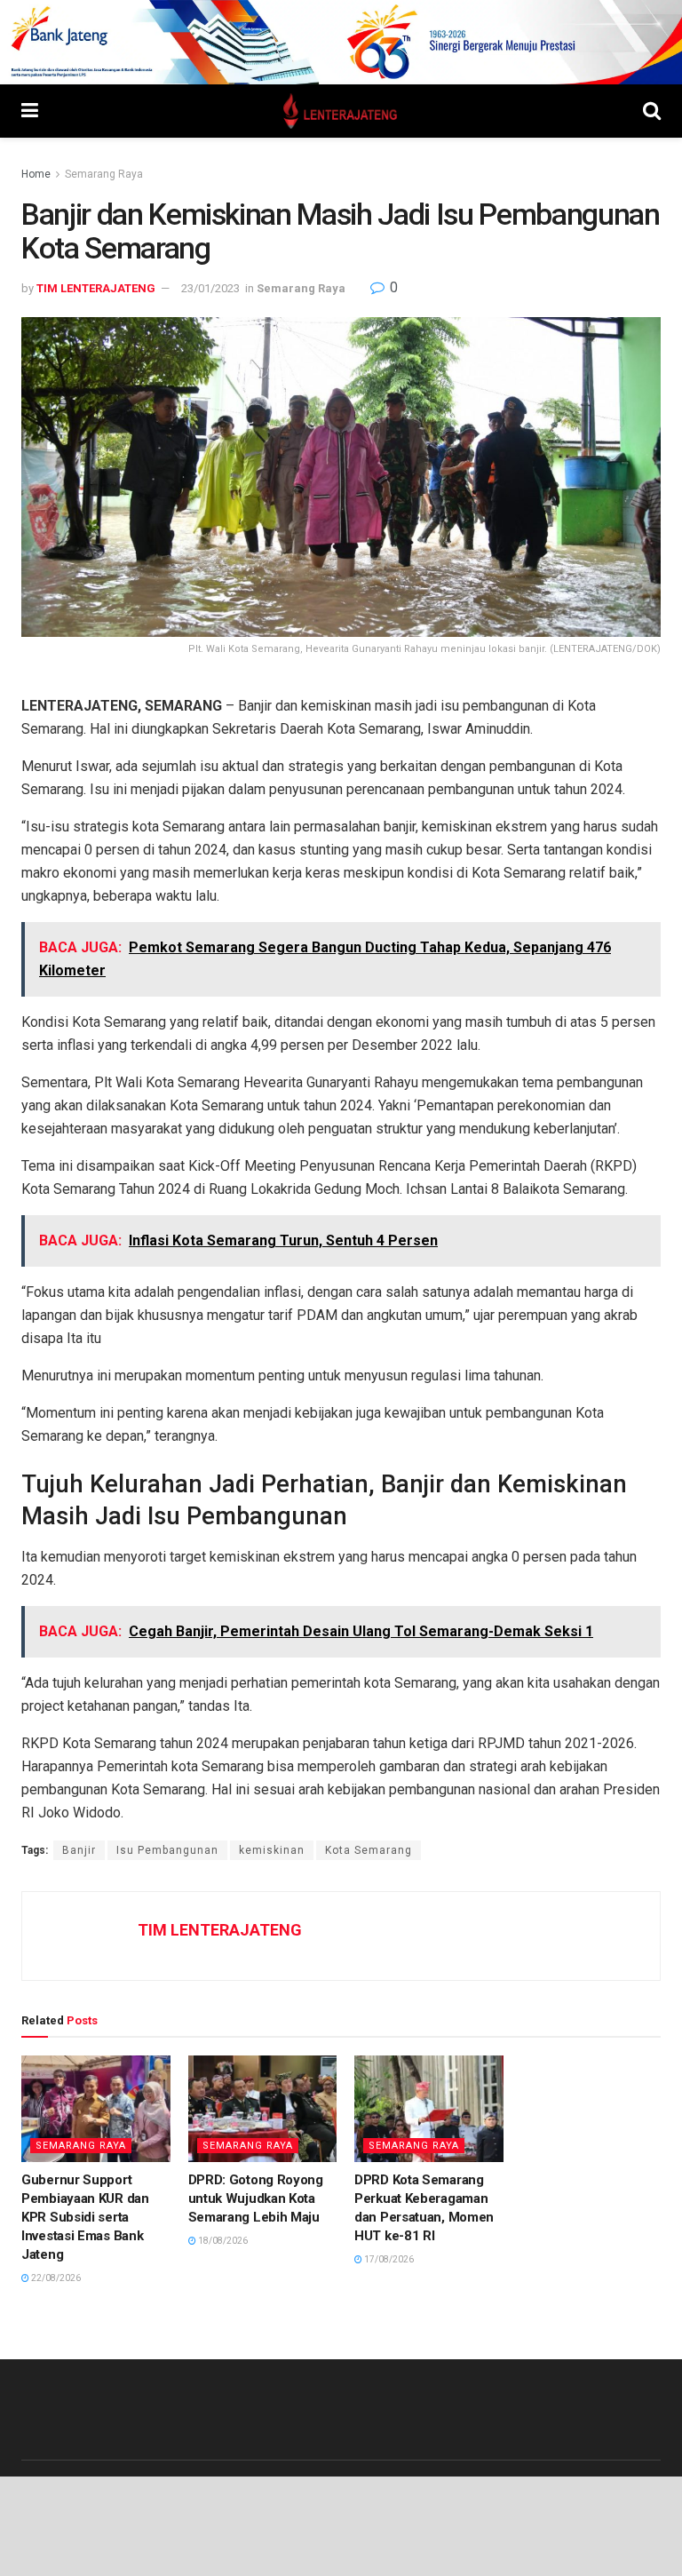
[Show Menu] (30, 111)
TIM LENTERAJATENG (96, 288)
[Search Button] (652, 111)
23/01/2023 (210, 288)
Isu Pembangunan (167, 1850)
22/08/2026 (55, 2278)
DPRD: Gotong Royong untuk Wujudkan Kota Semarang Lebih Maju (256, 2198)
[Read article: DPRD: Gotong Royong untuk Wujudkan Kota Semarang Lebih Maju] (263, 2109)
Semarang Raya (104, 174)
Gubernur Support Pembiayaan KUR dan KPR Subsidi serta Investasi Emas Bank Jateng (85, 2217)
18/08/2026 (222, 2241)
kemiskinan (272, 1850)
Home (36, 174)
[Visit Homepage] (341, 111)
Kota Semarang (369, 1850)
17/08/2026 (388, 2259)
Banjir (79, 1850)
